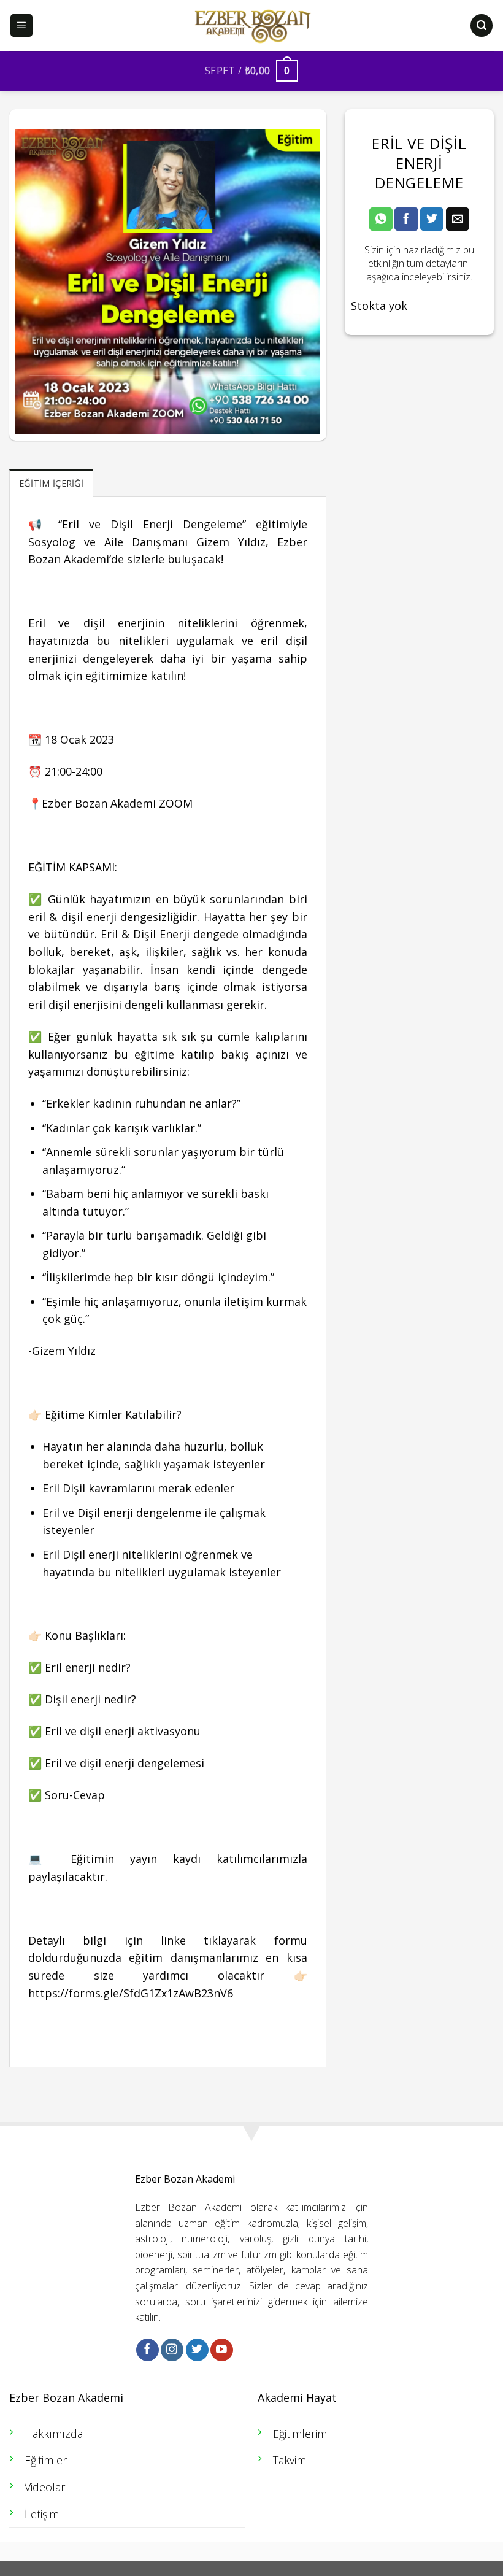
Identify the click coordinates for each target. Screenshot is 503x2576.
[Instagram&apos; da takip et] (172, 2350)
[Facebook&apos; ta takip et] (148, 2350)
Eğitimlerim (300, 2434)
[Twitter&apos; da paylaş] (432, 219)
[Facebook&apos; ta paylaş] (406, 219)
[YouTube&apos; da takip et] (222, 2350)
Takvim (290, 2460)
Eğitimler (46, 2460)
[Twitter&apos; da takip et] (197, 2350)
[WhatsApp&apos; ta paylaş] (381, 219)
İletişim (42, 2514)
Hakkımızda (54, 2434)
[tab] (51, 483)
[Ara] (482, 25)
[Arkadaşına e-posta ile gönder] (458, 219)
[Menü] (22, 25)
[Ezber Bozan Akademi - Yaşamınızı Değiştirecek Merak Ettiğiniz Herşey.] (251, 26)
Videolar (45, 2487)
